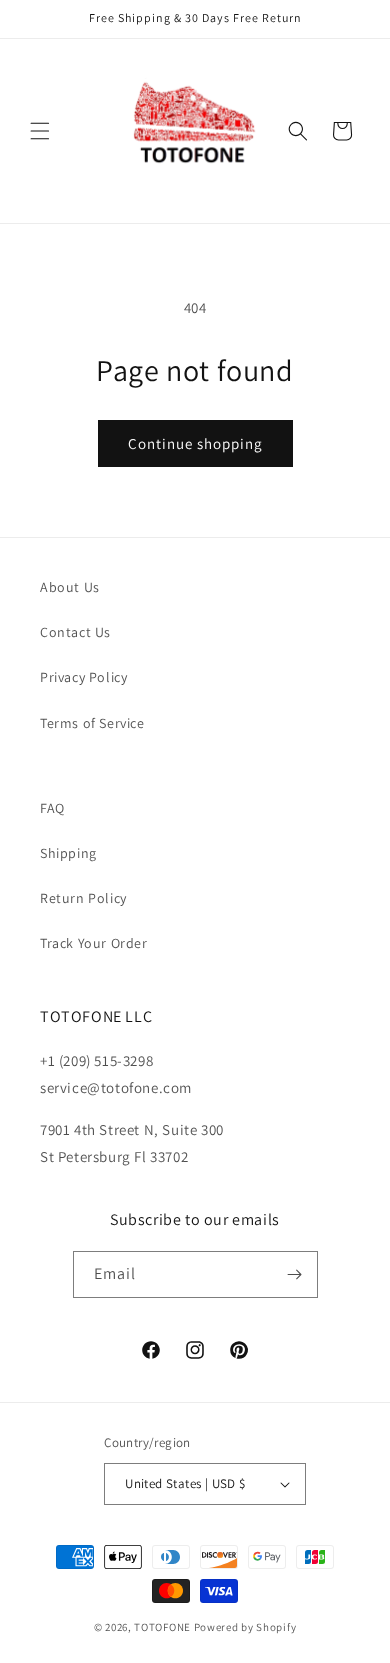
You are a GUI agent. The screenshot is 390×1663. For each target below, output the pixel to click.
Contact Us (75, 632)
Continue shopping (195, 443)
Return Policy (83, 898)
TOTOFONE (162, 1627)
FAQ (52, 808)
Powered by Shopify (245, 1627)
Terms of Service (92, 723)
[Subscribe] (295, 1274)
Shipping (68, 853)
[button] (40, 131)
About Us (70, 587)
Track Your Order (94, 943)
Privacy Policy (83, 677)
